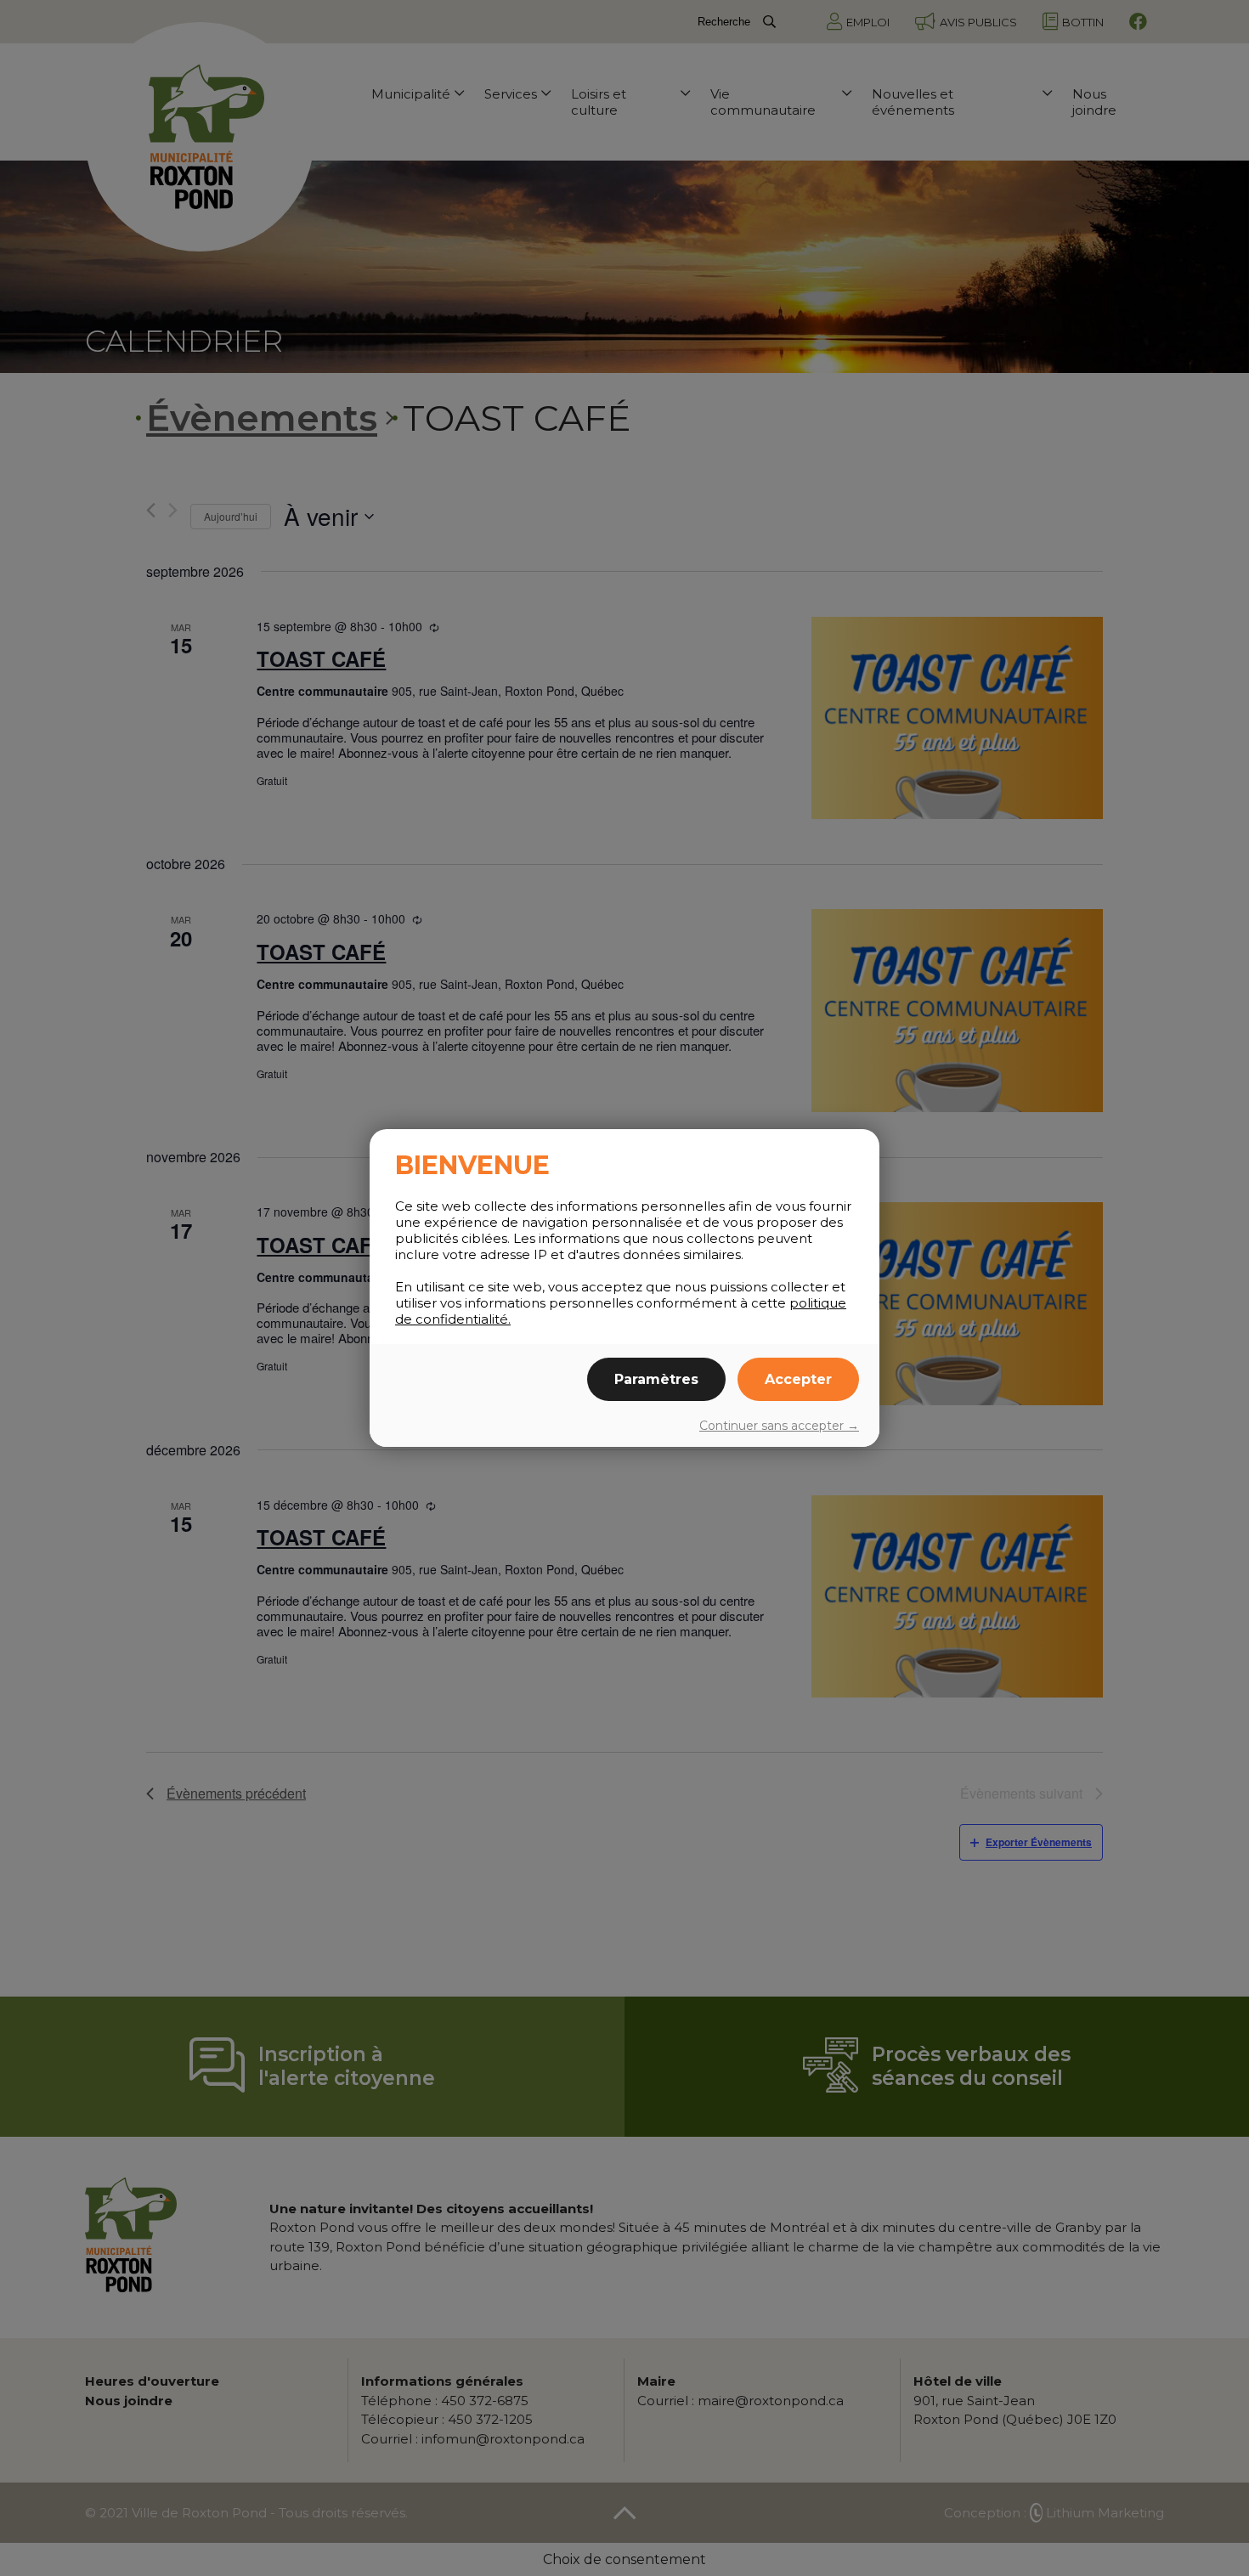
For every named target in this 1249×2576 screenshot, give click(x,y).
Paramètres (656, 1379)
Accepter (798, 1379)
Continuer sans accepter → (779, 1426)
